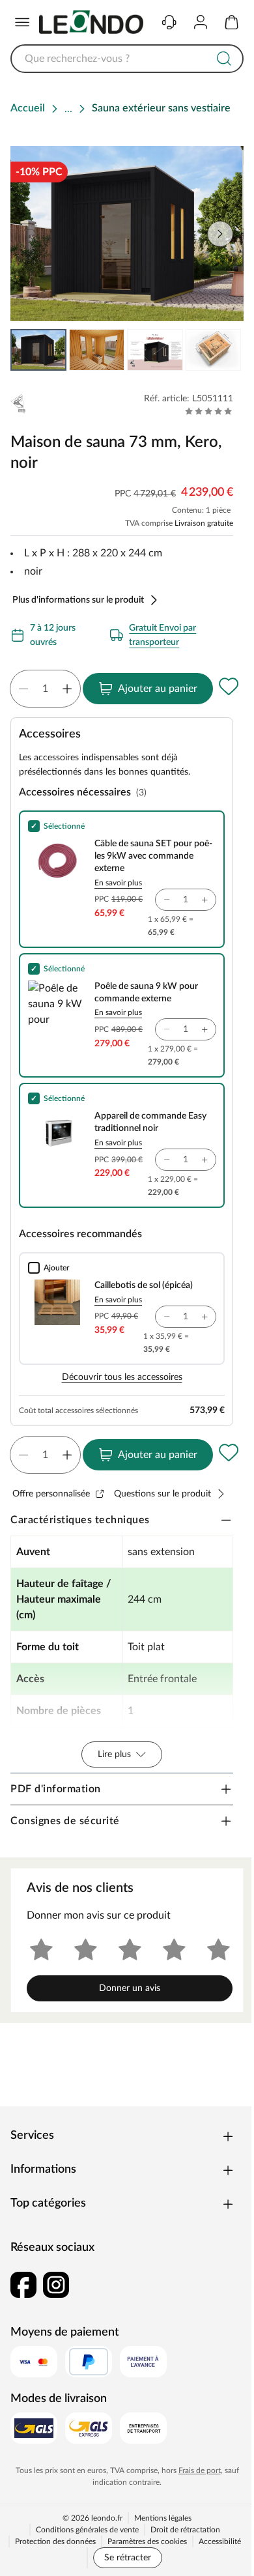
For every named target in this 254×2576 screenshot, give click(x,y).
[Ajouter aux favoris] (229, 686)
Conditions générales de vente (87, 2530)
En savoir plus (118, 883)
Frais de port (200, 2470)
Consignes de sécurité (65, 1821)
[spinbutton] (45, 689)
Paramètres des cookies (147, 2541)
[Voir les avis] (209, 411)
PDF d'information (56, 1789)
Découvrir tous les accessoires (122, 1377)
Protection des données (55, 2541)
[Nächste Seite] (223, 350)
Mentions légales (163, 2518)
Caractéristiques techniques (80, 1520)
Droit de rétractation (185, 2530)
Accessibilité (220, 2541)
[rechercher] (224, 59)
